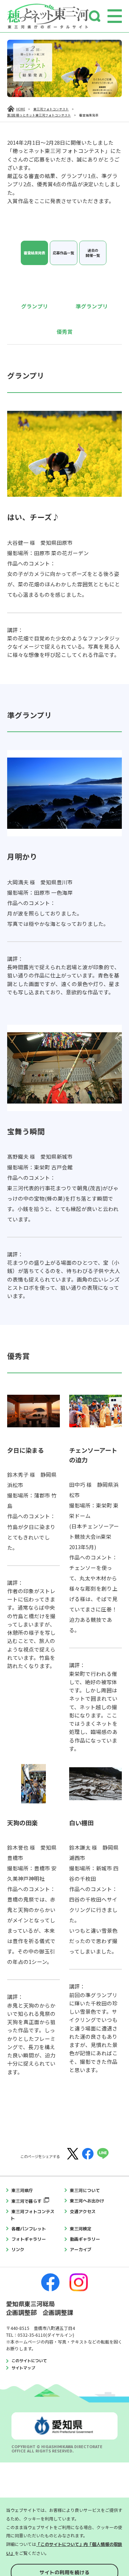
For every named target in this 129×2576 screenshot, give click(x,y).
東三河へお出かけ (87, 2201)
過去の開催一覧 (93, 253)
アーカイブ (81, 2250)
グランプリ (35, 306)
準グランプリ (92, 306)
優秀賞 (65, 331)
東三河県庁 (22, 2190)
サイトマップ (23, 2368)
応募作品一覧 (63, 253)
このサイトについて (29, 2361)
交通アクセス (83, 2212)
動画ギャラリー (85, 2239)
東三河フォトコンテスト (51, 109)
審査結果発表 (34, 253)
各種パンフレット (29, 2229)
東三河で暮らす (27, 2201)
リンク (18, 2250)
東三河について (85, 2190)
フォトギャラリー (29, 2239)
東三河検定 (81, 2229)
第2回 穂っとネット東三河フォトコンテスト (39, 115)
